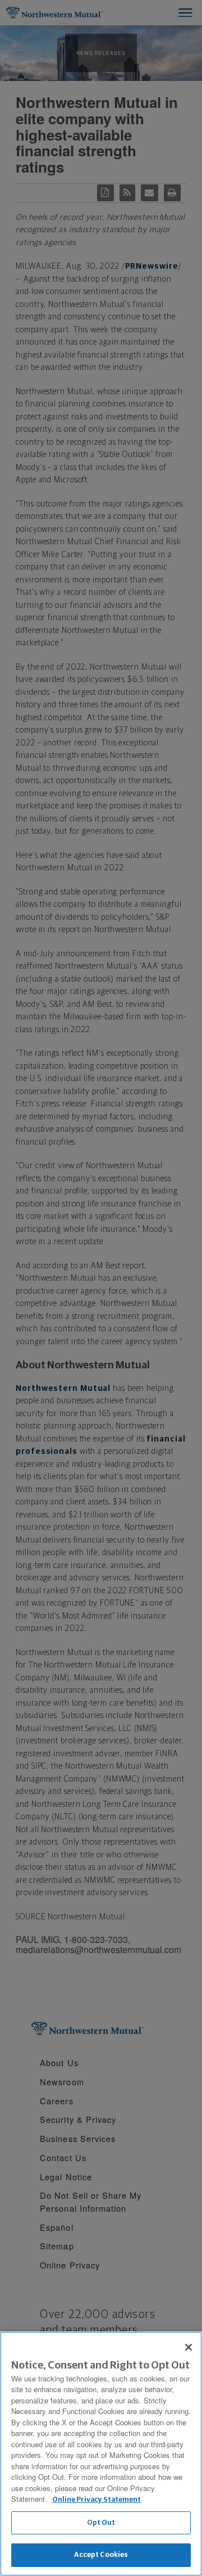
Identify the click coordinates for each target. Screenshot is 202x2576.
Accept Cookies (101, 2555)
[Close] (189, 2347)
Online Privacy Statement (97, 2500)
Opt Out (101, 2523)
